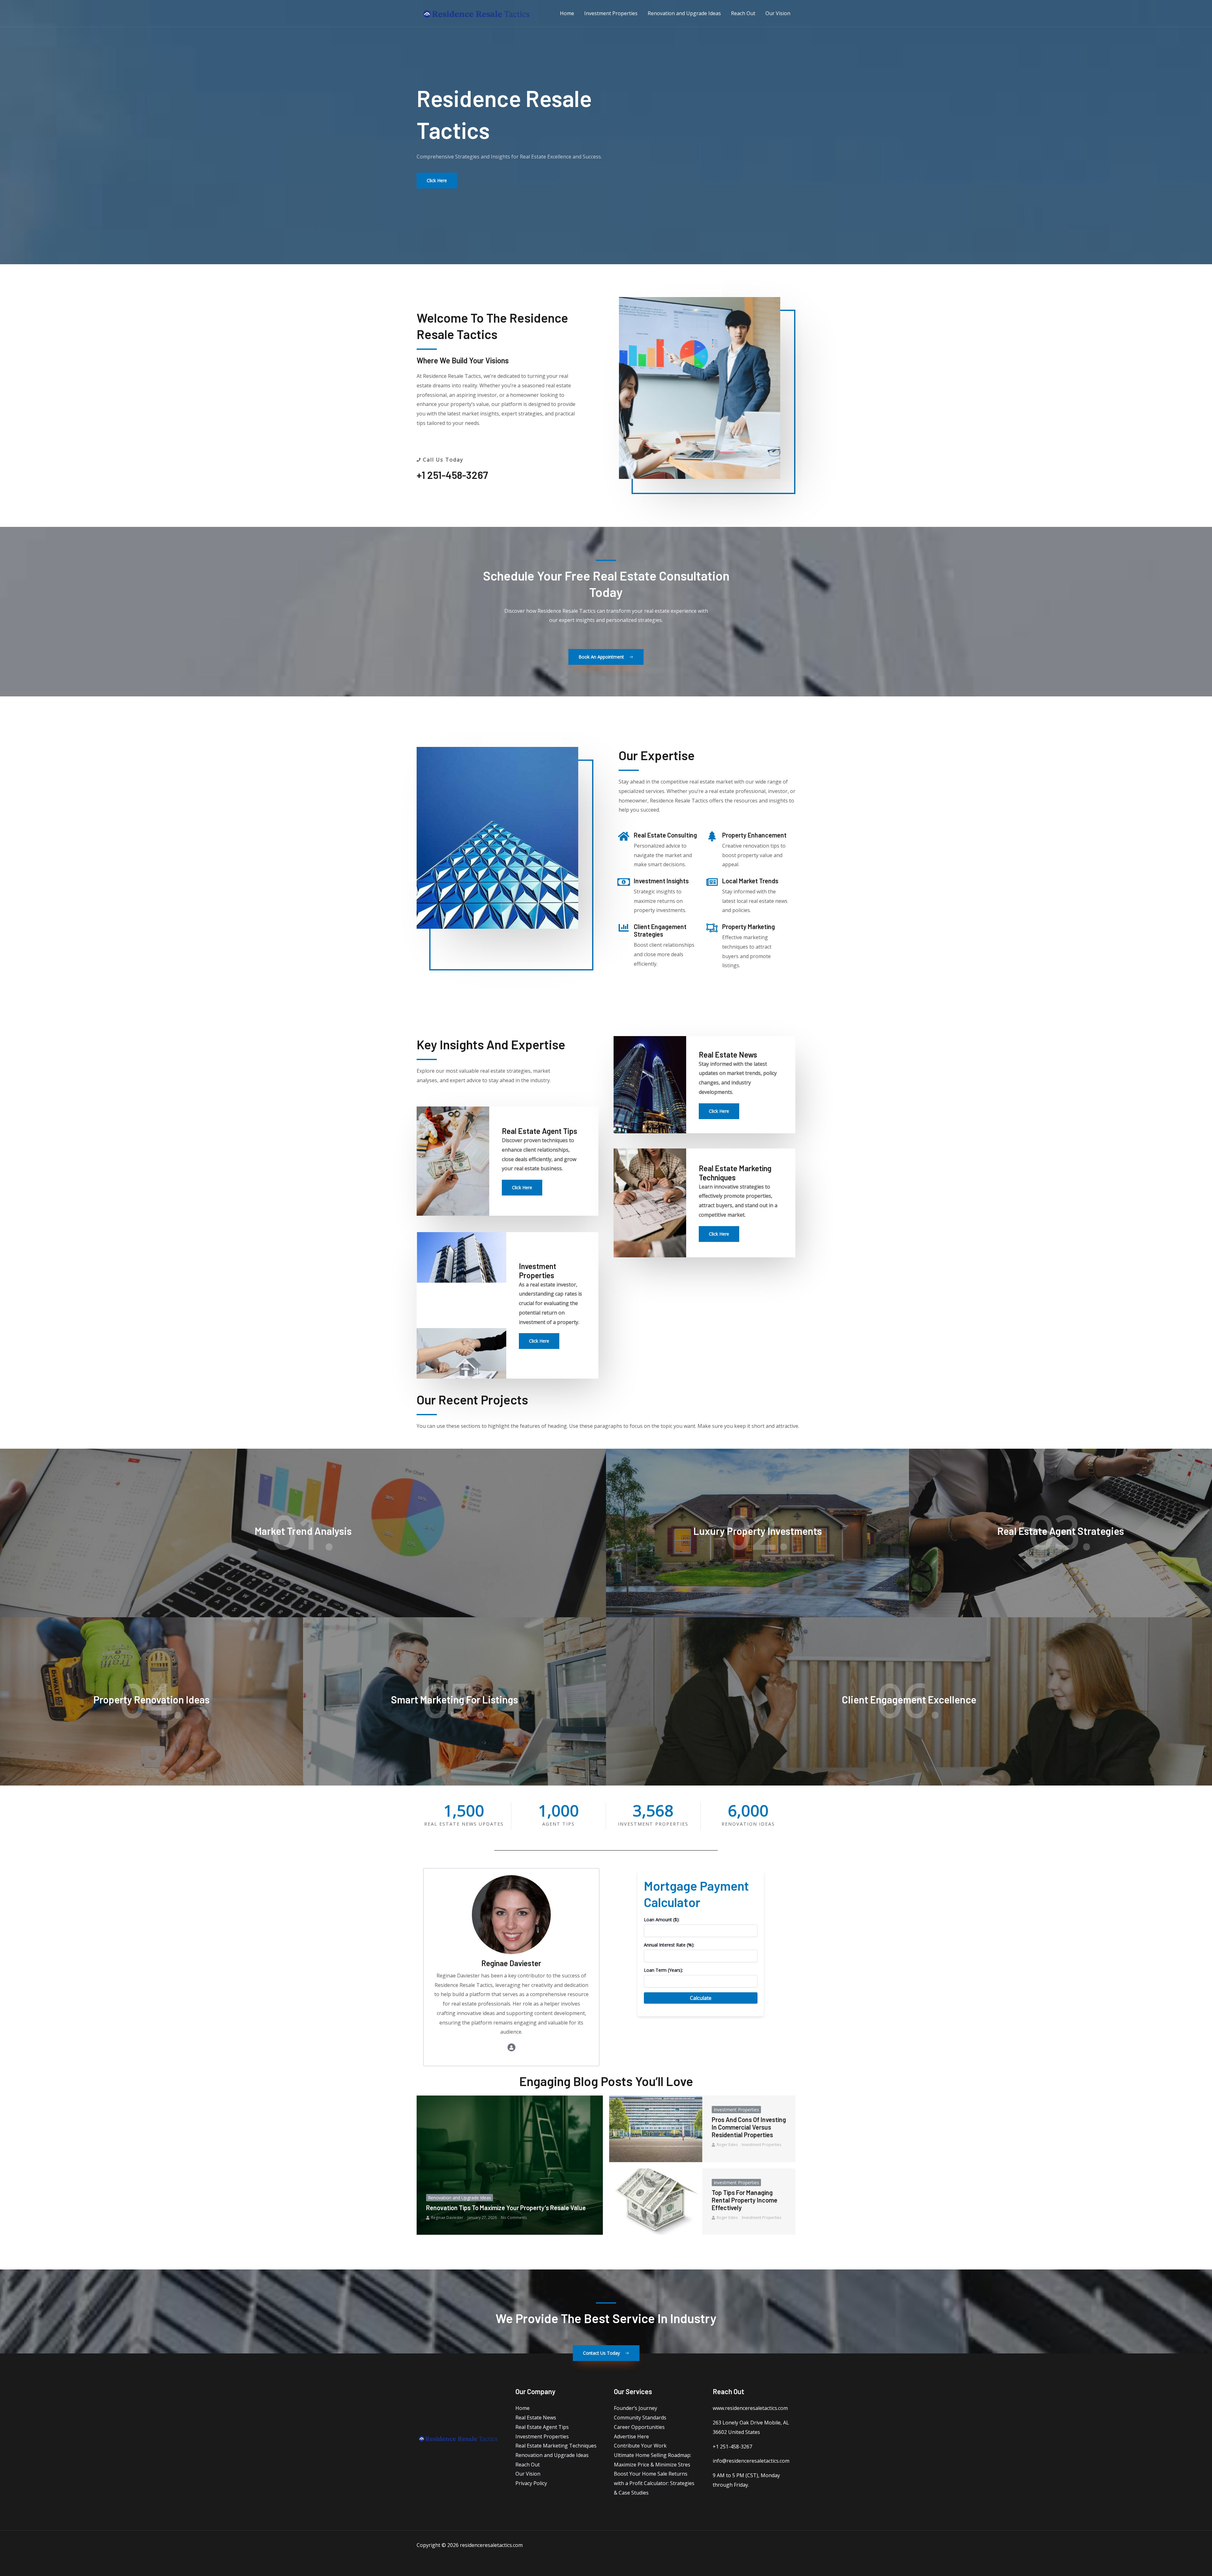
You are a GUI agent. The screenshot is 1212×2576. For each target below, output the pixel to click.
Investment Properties (736, 2110)
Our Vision (528, 2474)
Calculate (701, 1998)
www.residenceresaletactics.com (750, 2408)
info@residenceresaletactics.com (751, 2461)
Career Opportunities (639, 2427)
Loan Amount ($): (662, 1920)
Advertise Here (631, 2436)
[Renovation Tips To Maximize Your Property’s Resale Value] (510, 2165)
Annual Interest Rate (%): (669, 1945)
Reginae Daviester (447, 2218)
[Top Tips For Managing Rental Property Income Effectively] (656, 2202)
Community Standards (640, 2418)
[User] (511, 2047)
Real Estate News (536, 2418)
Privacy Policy (531, 2483)
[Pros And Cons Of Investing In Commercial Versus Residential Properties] (656, 2129)
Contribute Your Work (640, 2446)
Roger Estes (727, 2145)
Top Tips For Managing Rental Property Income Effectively (745, 2200)
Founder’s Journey (636, 2408)
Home (523, 2408)
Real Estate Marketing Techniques (556, 2446)
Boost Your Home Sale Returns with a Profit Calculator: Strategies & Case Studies (654, 2483)
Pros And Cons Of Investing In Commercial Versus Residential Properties (749, 2127)
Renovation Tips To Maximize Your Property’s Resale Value (506, 2208)
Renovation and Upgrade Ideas (460, 2198)
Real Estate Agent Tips (542, 2427)
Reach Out (528, 2465)
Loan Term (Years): (663, 1970)
